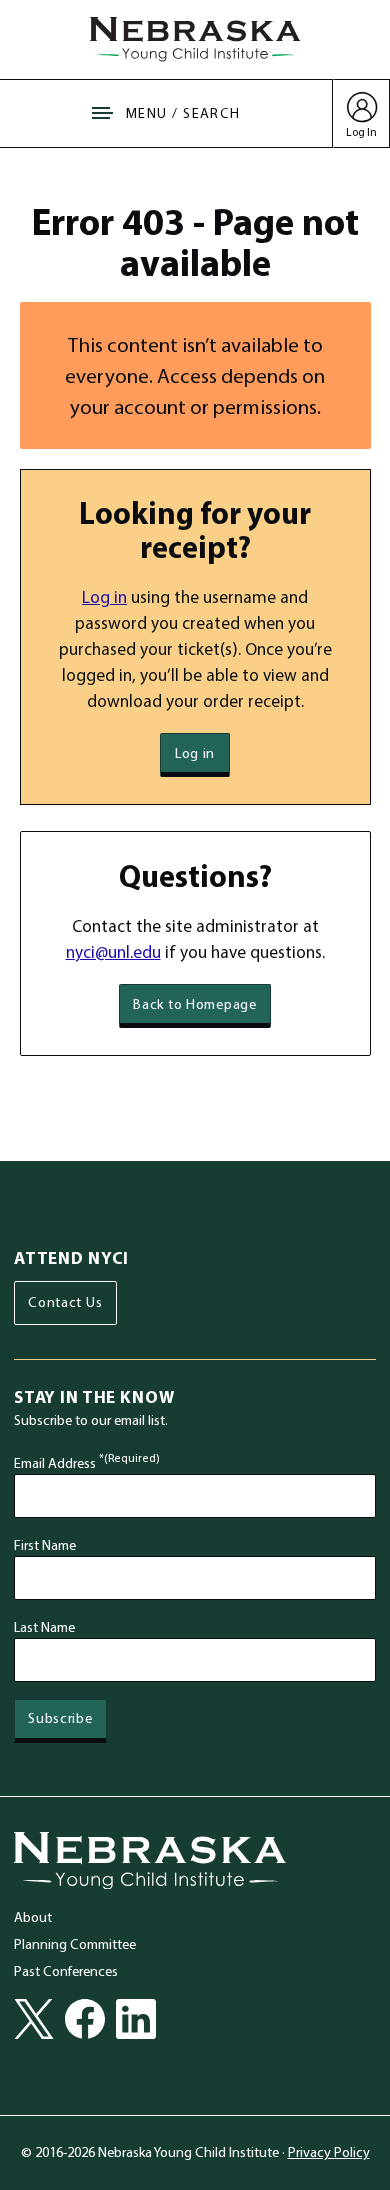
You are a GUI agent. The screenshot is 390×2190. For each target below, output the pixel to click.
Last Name (44, 1627)
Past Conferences (66, 1971)
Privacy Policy (329, 2152)
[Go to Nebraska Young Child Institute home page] (195, 39)
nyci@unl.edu (113, 951)
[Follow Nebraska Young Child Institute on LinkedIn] (136, 2019)
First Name (45, 1545)
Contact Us (65, 1302)
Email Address (87, 1463)
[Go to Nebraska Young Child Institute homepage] (150, 1860)
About (33, 1917)
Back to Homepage (194, 1004)
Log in (104, 596)
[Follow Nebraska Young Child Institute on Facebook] (85, 2019)
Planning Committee (75, 1944)
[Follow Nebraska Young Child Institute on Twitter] (34, 2019)
